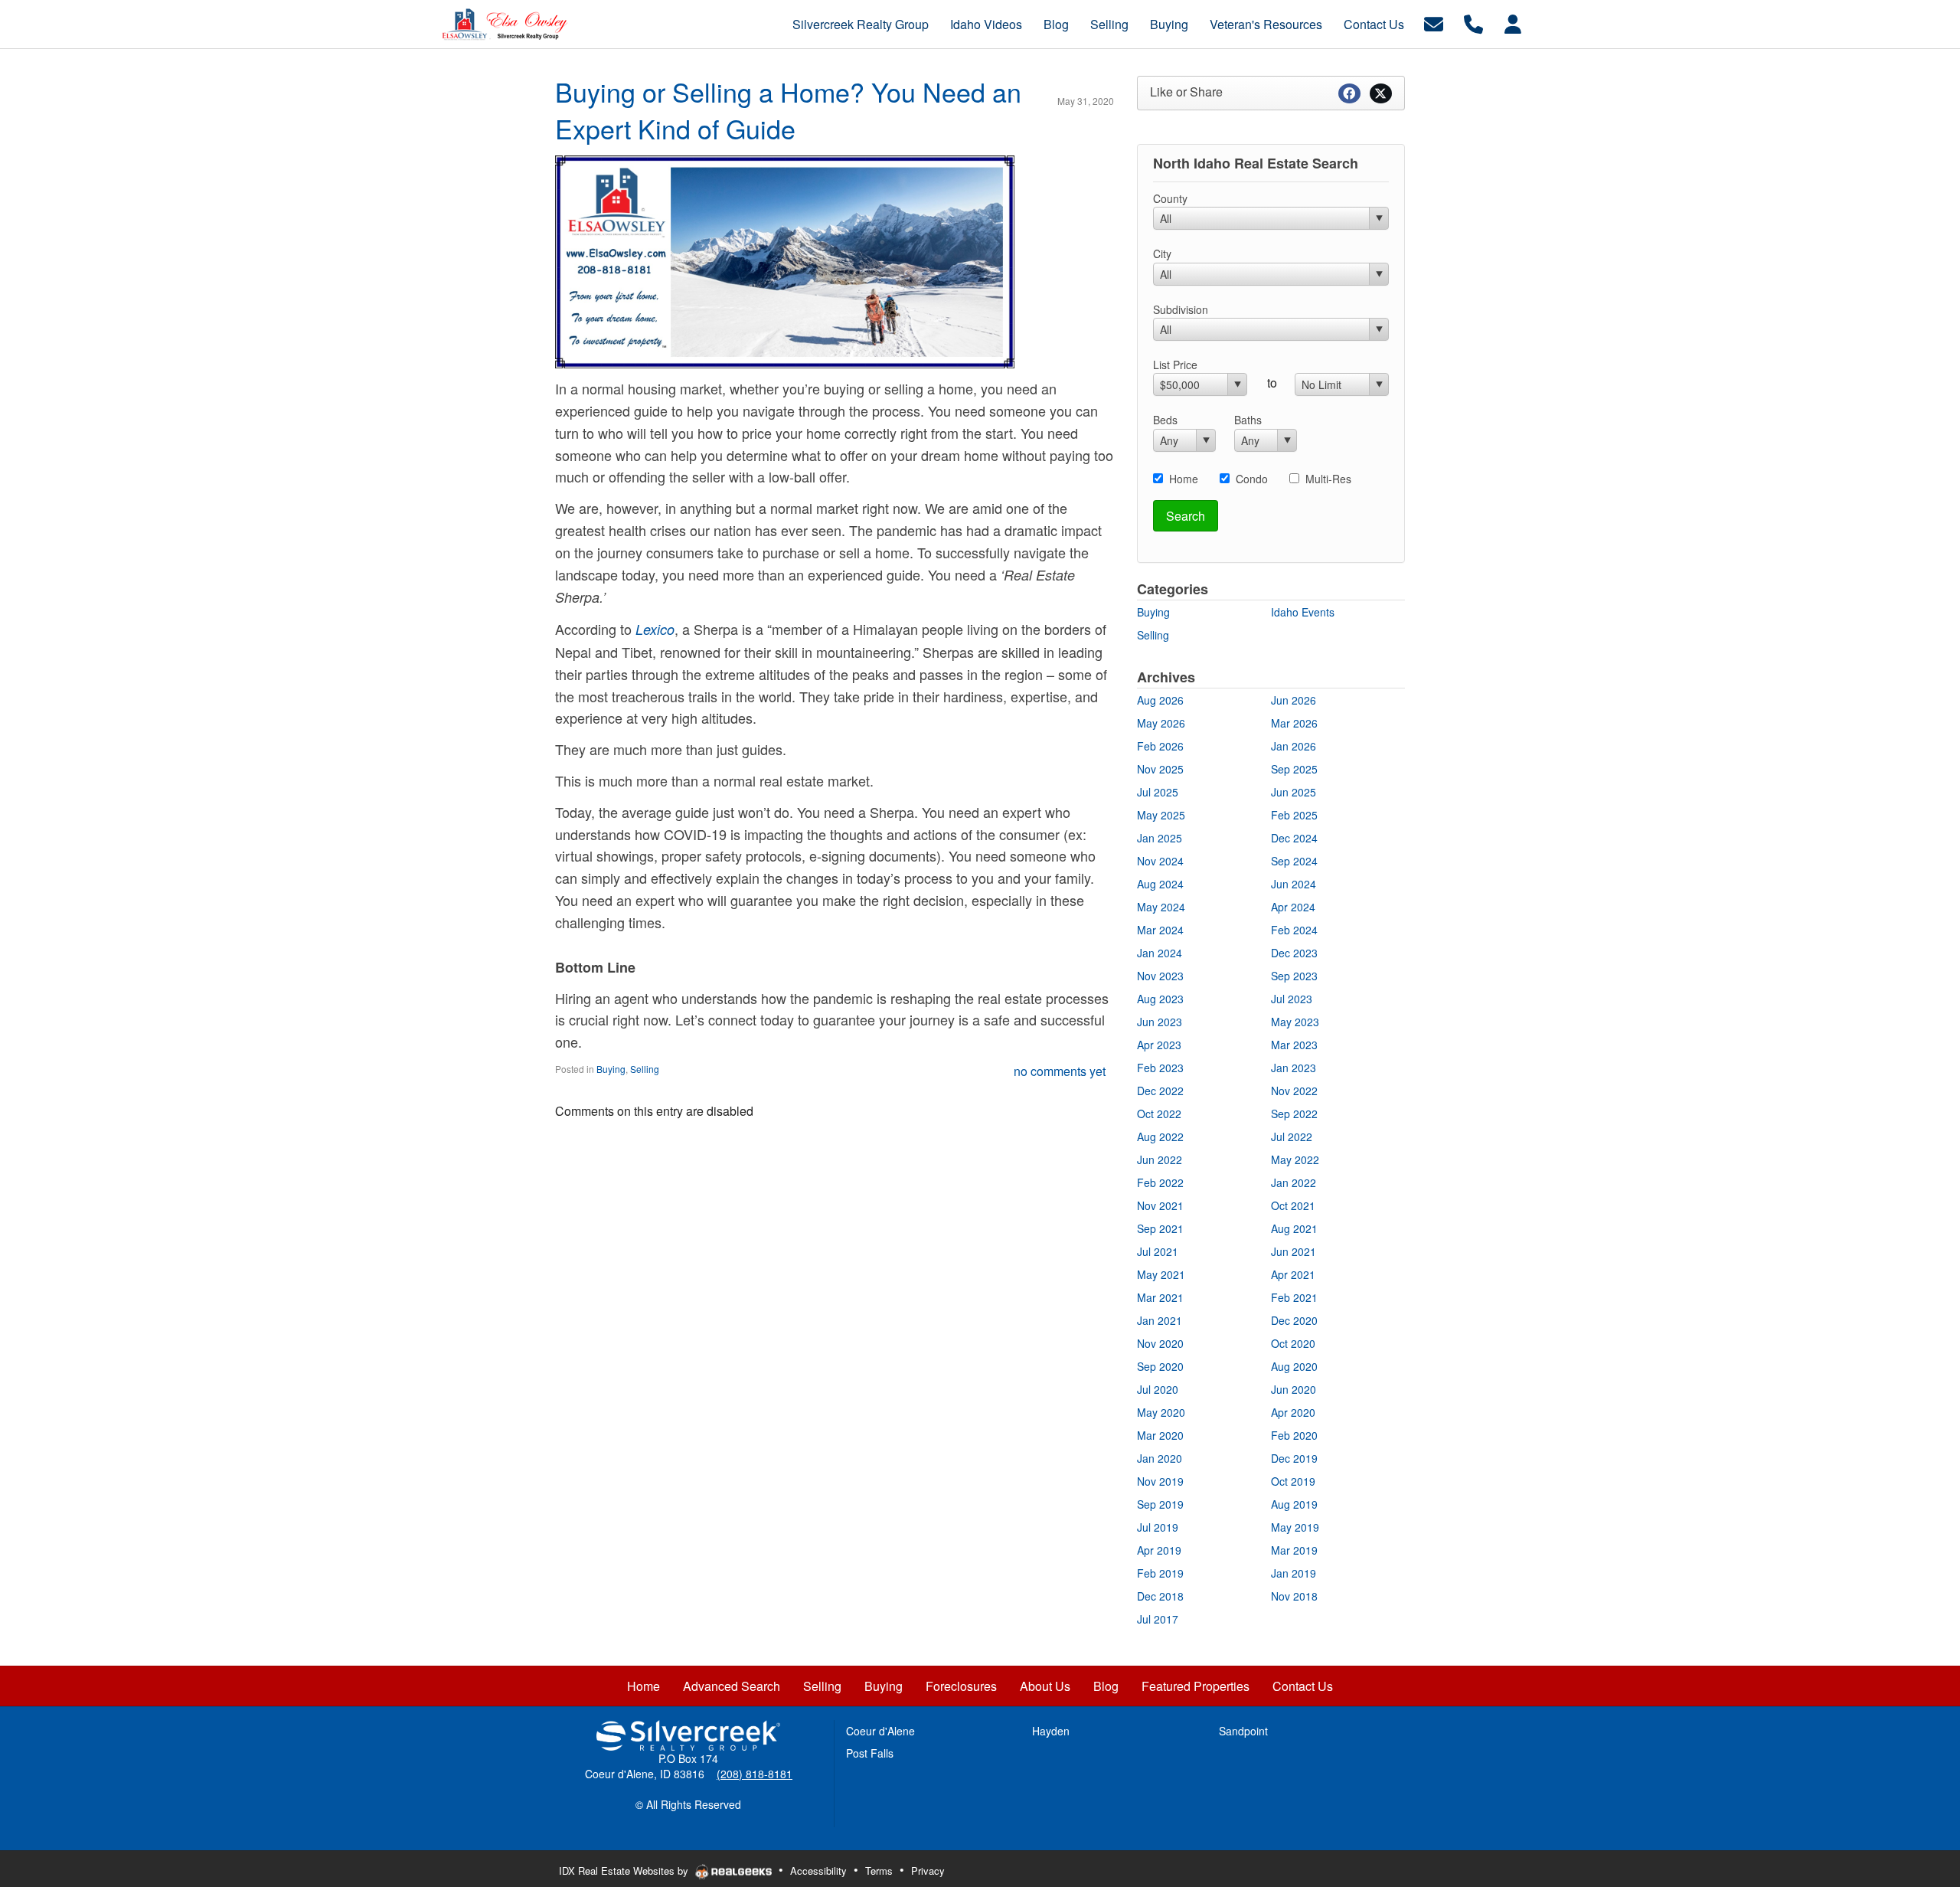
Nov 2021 (1160, 1205)
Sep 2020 (1160, 1366)
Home (1184, 479)
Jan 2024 (1160, 953)
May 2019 (1295, 1527)
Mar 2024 (1160, 930)
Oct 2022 (1159, 1114)
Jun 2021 (1294, 1251)
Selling (645, 1069)
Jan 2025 (1160, 838)
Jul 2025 (1158, 792)
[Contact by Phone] (1473, 23)
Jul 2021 (1158, 1251)
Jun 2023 (1160, 1022)
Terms (879, 1871)
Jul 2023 (1292, 999)
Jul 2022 (1292, 1136)
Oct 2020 (1293, 1343)
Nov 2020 (1160, 1343)
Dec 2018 (1160, 1596)
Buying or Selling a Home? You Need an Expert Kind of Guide (788, 110)
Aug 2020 (1294, 1366)
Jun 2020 (1294, 1389)
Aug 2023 (1160, 999)
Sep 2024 (1294, 861)
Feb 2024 (1294, 930)
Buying (611, 1069)
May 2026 (1161, 723)
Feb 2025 (1294, 815)
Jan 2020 (1160, 1458)
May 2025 (1161, 815)
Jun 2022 (1160, 1159)
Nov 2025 (1160, 769)
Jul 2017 (1158, 1619)
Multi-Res (1328, 479)
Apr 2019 (1159, 1550)
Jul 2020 (1158, 1389)
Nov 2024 (1160, 861)
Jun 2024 (1294, 884)
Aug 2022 (1160, 1136)
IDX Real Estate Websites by (625, 1871)
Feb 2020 (1294, 1435)
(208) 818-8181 (755, 1774)
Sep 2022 (1294, 1114)
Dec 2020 (1294, 1320)
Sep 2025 (1294, 769)
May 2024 (1161, 907)
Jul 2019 (1158, 1527)
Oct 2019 (1293, 1481)
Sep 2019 (1160, 1504)
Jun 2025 (1294, 792)
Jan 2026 (1294, 746)
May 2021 (1161, 1274)
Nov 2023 (1160, 976)
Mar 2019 (1294, 1550)
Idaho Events (1303, 612)
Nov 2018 (1294, 1596)
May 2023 (1295, 1022)
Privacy (928, 1871)
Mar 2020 (1160, 1435)
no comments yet (1060, 1071)
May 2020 (1161, 1412)
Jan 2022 (1294, 1182)
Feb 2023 (1160, 1068)
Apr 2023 (1159, 1045)
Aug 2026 (1160, 700)
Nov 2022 (1294, 1091)
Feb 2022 (1160, 1182)
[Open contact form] (1434, 23)
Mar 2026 (1294, 723)
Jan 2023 (1294, 1068)
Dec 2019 (1294, 1458)
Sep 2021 (1160, 1228)
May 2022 (1295, 1159)
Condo (1252, 479)
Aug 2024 (1160, 884)
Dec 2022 (1160, 1091)
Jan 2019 (1294, 1573)
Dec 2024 (1294, 838)
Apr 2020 (1293, 1412)
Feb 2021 (1294, 1297)
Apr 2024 (1293, 907)
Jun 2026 (1294, 700)
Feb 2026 (1160, 746)
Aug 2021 (1294, 1228)
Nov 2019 (1160, 1481)
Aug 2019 (1294, 1504)
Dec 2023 (1294, 953)
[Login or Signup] (1513, 23)
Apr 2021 (1293, 1274)
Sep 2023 (1294, 976)
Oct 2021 (1293, 1205)
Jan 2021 (1160, 1320)
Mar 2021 (1160, 1297)
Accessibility (818, 1871)
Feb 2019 (1160, 1573)
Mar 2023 (1294, 1045)
